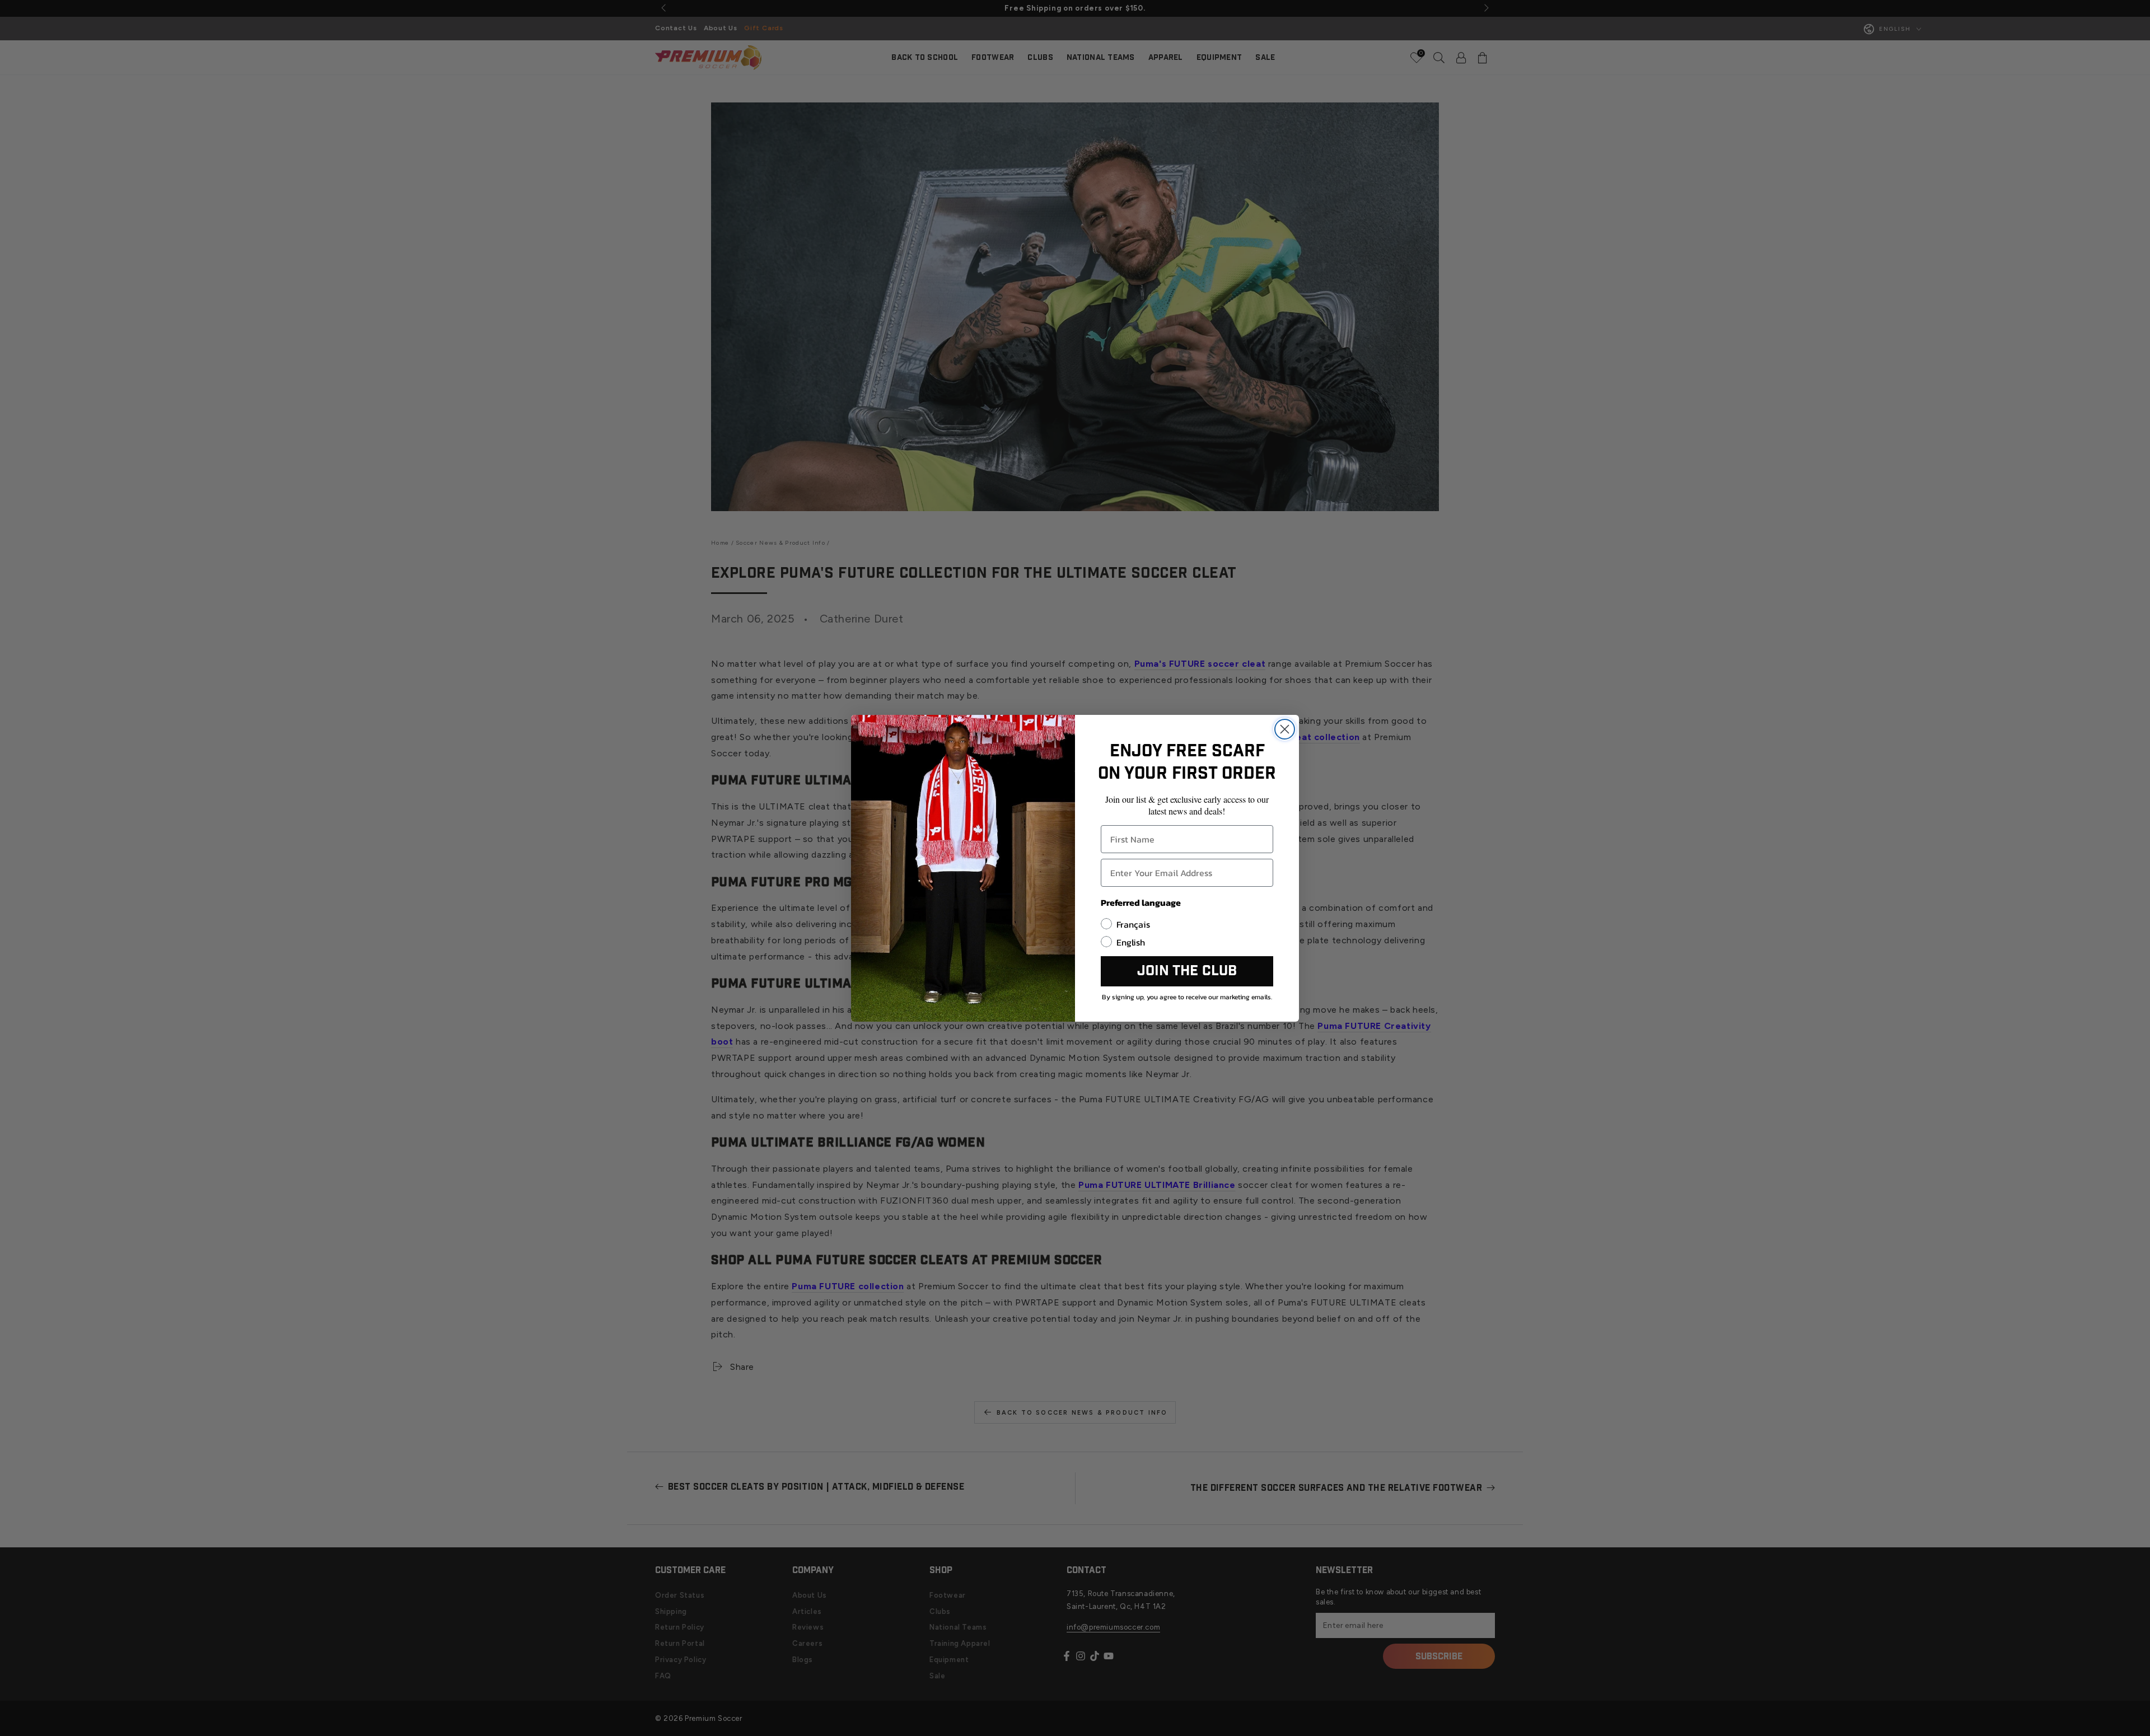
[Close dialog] (1285, 729)
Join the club (1187, 971)
